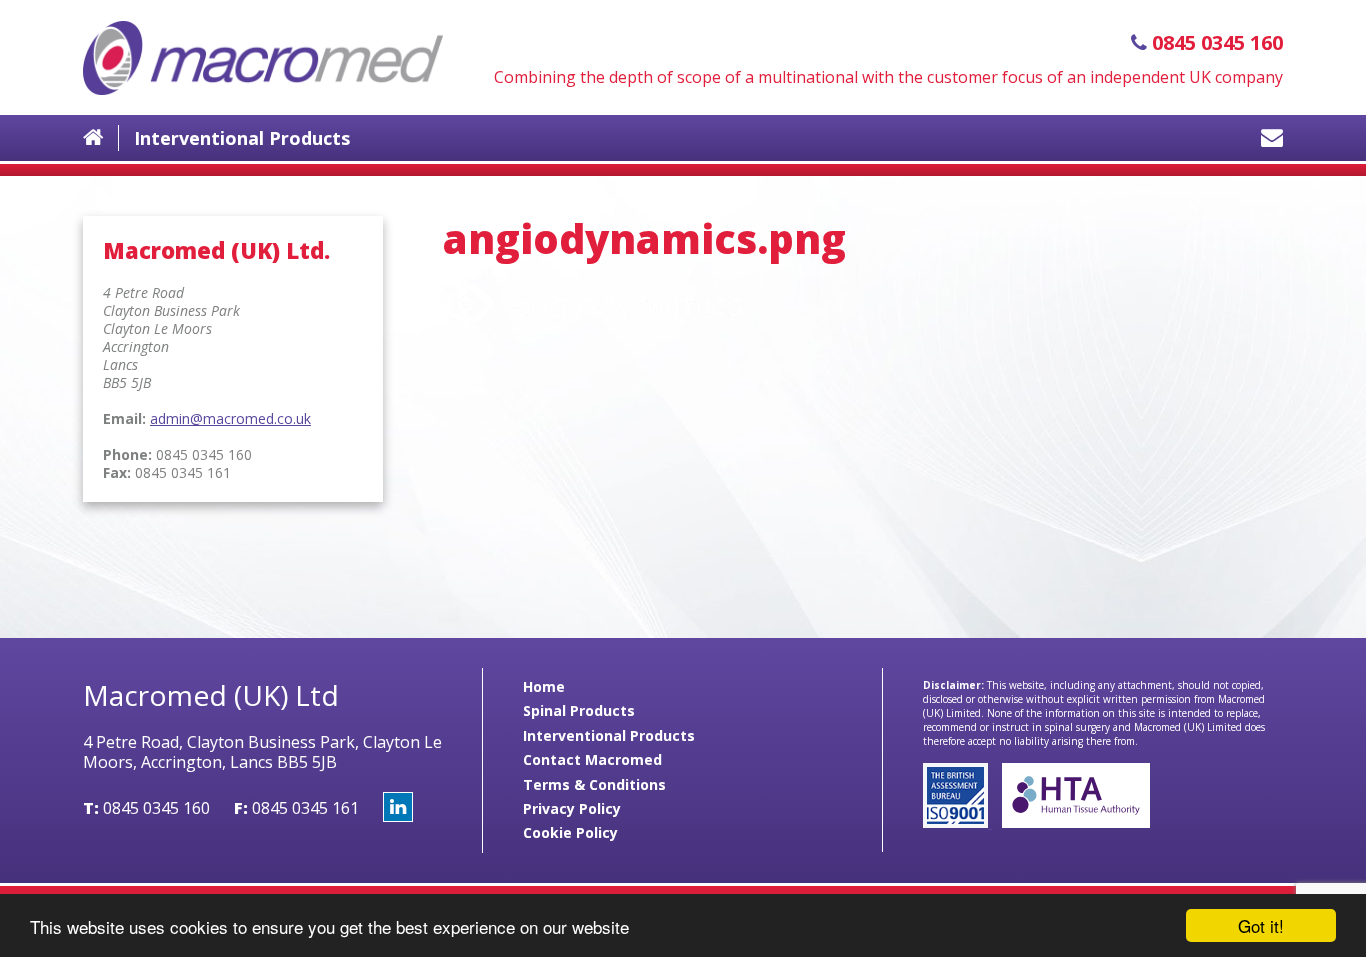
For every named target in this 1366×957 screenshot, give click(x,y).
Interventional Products (242, 138)
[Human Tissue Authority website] (1071, 822)
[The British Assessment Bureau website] (957, 822)
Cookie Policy (570, 832)
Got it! (1261, 925)
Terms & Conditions (594, 784)
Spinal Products (579, 710)
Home (544, 686)
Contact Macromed (592, 759)
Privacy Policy (572, 808)
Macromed (263, 57)
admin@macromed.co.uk (230, 418)
